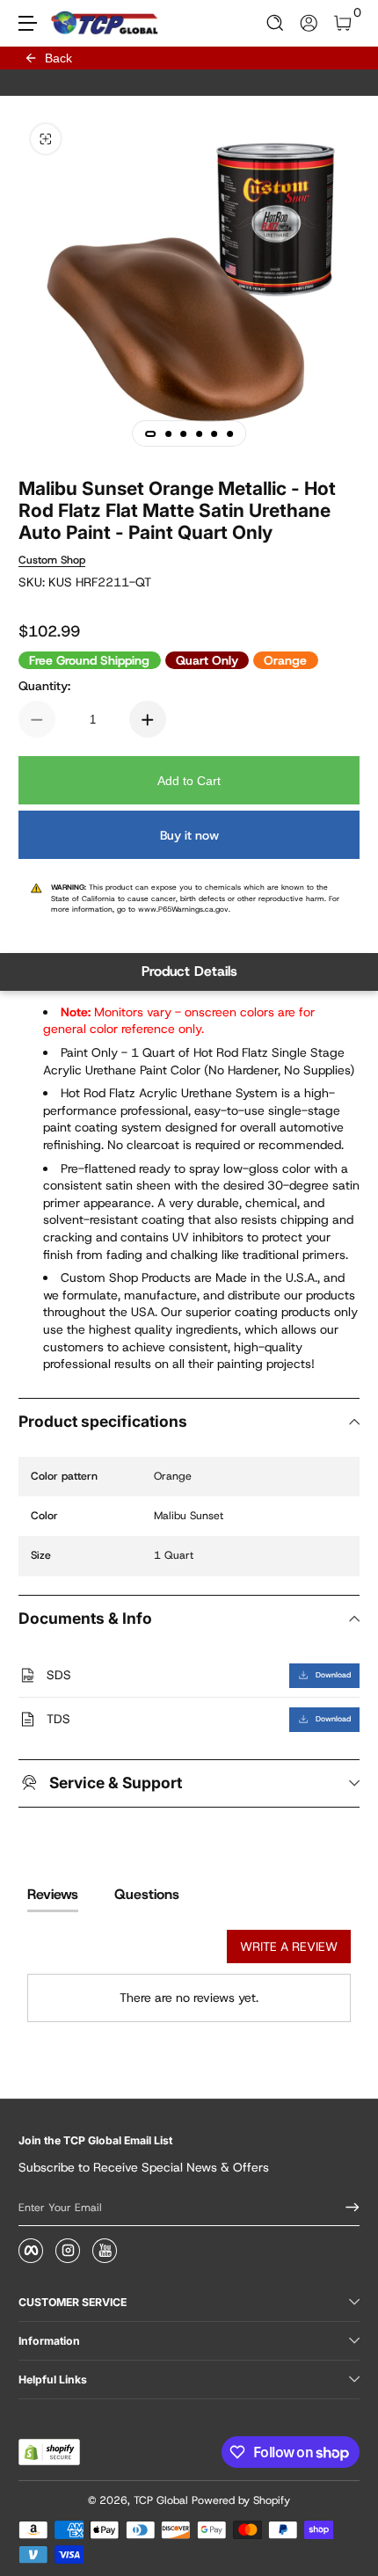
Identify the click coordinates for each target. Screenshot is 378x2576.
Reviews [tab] (53, 1894)
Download (333, 1675)
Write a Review (289, 1947)
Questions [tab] (147, 1894)
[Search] (276, 23)
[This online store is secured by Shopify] (49, 2452)
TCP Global (161, 2500)
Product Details (189, 971)
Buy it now (189, 835)
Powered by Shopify (241, 2500)
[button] (276, 23)
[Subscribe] (346, 2208)
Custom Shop (52, 560)
